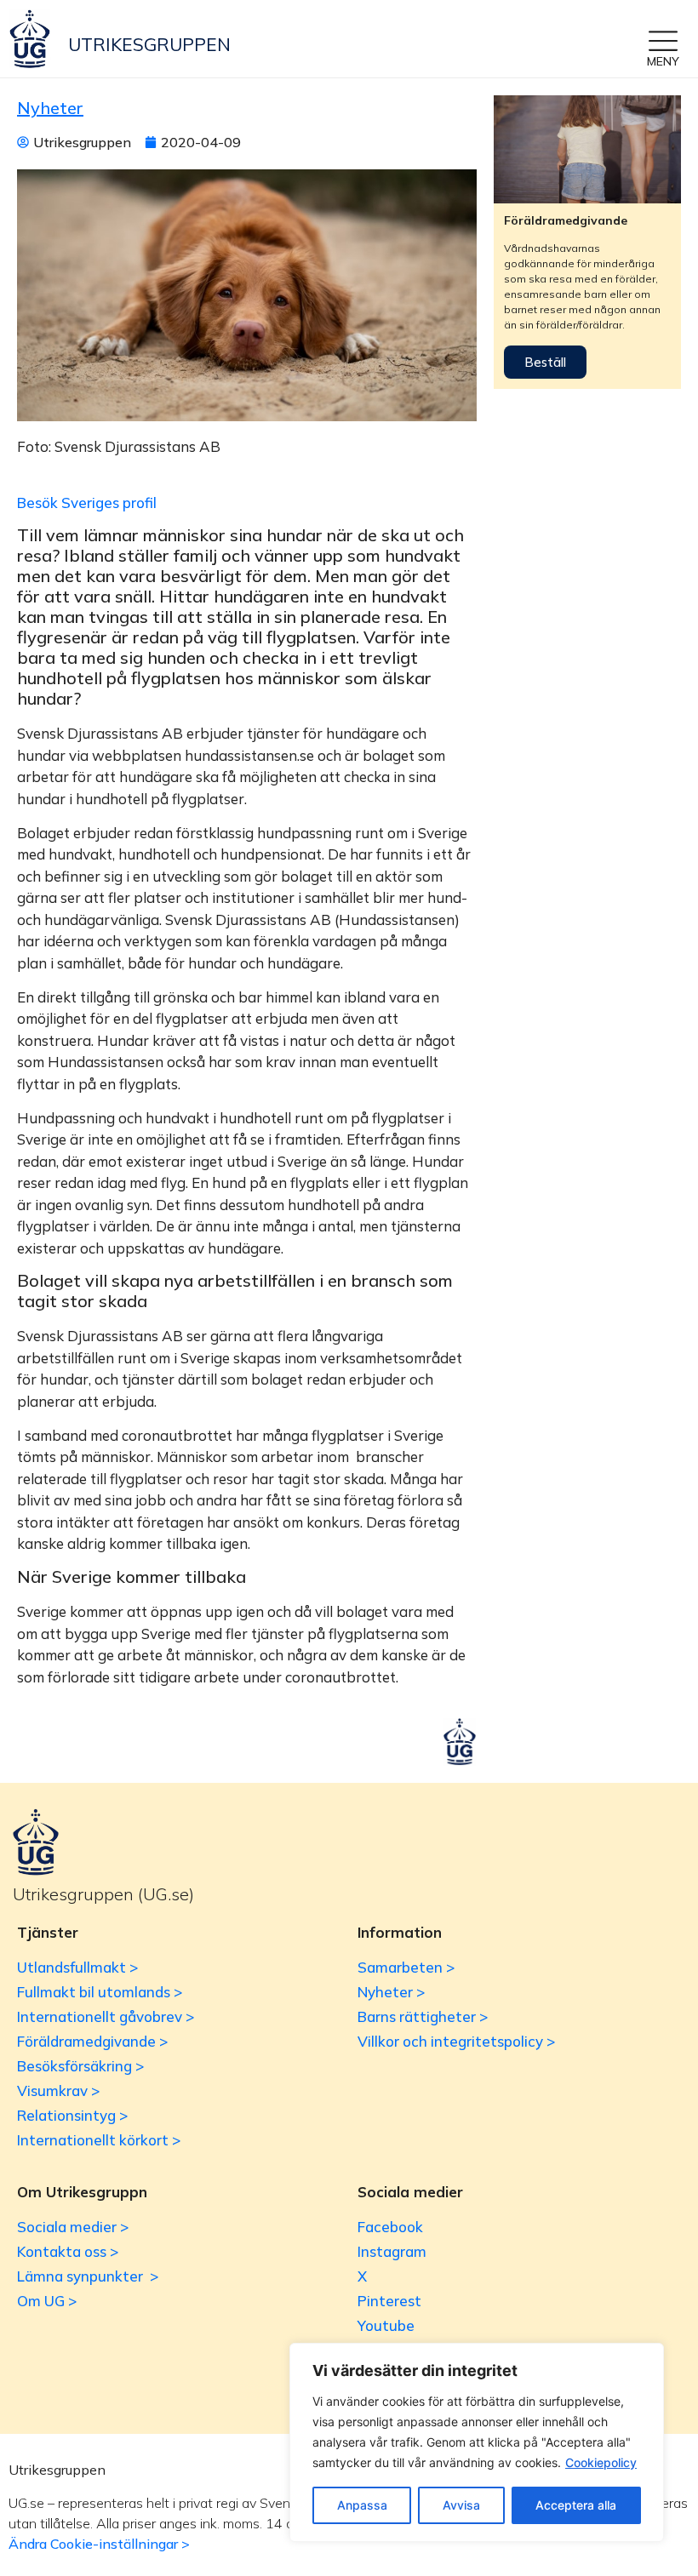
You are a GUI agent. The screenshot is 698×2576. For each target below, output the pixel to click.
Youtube (386, 2325)
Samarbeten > (406, 1967)
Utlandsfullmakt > (77, 1967)
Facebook (390, 2227)
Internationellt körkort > (99, 2140)
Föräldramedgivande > (92, 2041)
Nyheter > (391, 1992)
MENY (663, 61)
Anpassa (362, 2505)
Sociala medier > (73, 2227)
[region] (477, 2442)
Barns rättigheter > (423, 2016)
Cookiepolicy (601, 2462)
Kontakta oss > (68, 2251)
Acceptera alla (576, 2505)
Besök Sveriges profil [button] (87, 503)
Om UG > (47, 2301)
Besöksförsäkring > (80, 2066)
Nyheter (50, 108)
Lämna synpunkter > (88, 2276)
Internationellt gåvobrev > (106, 2016)
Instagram (392, 2251)
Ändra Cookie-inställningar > (99, 2544)
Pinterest (389, 2301)
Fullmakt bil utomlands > (100, 1992)
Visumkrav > (58, 2091)
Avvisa (461, 2505)
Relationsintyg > (72, 2115)
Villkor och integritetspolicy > (456, 2041)
